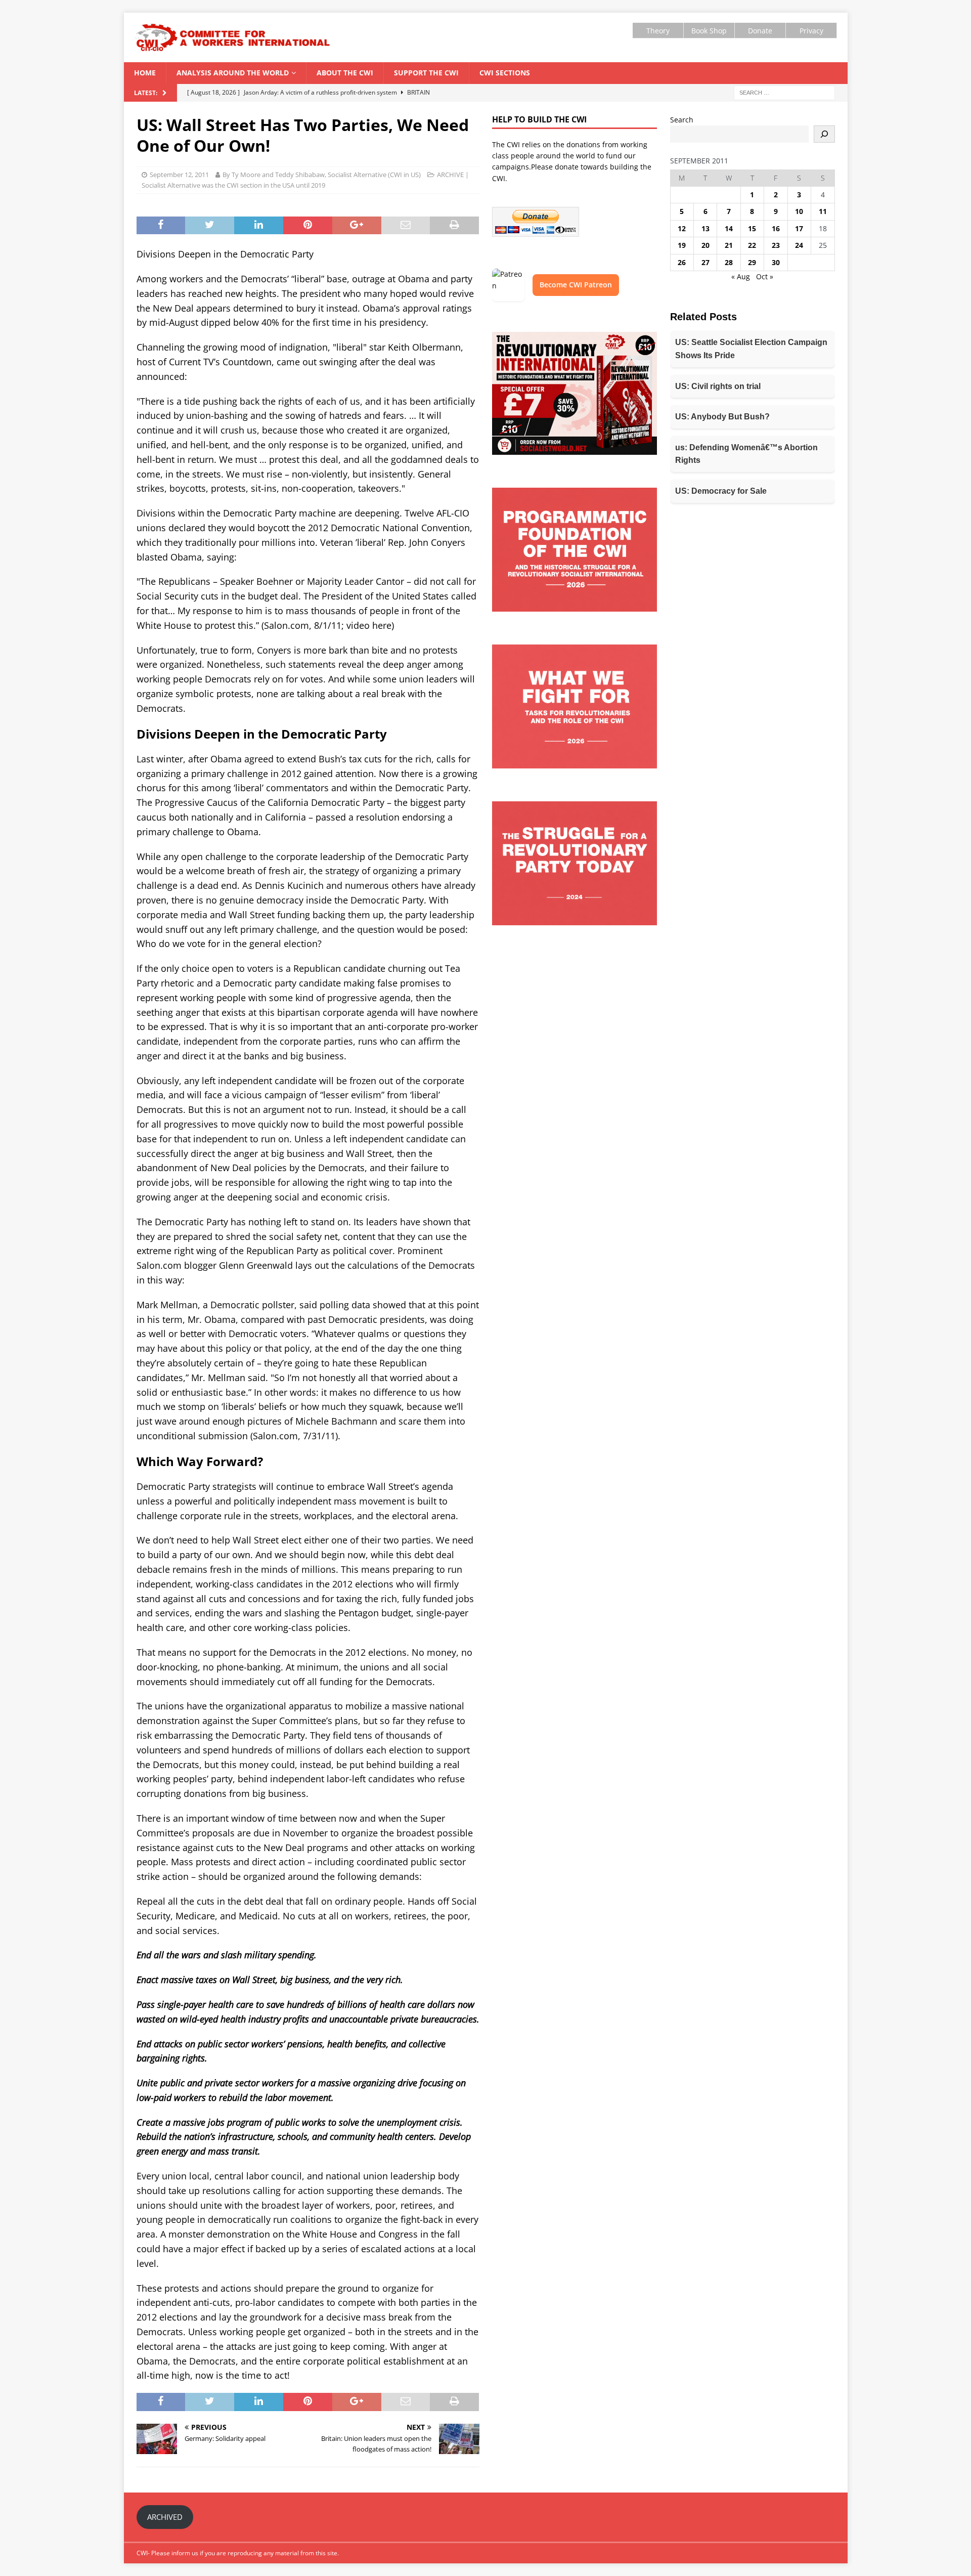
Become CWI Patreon (576, 285)
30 (776, 262)
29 (752, 262)
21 (729, 245)
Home (145, 73)
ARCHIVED (165, 2517)
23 (776, 245)
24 (799, 245)
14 (729, 228)
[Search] (824, 134)
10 (799, 211)
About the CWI (345, 73)
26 (682, 262)
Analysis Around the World (233, 73)
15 (752, 228)
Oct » (765, 276)
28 (729, 262)
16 (776, 228)
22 (752, 245)
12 (682, 228)
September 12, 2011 (179, 175)
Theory (658, 31)
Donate (760, 31)
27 (705, 262)
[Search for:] (784, 92)
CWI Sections (505, 73)
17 (799, 228)
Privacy (811, 31)
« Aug (741, 276)
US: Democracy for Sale (721, 491)
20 (705, 245)
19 (682, 245)
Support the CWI (426, 73)
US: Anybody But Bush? (722, 417)
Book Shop (709, 31)
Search (682, 120)
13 (705, 228)
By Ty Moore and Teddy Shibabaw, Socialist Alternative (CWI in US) (322, 175)
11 (823, 211)
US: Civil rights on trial (718, 386)
